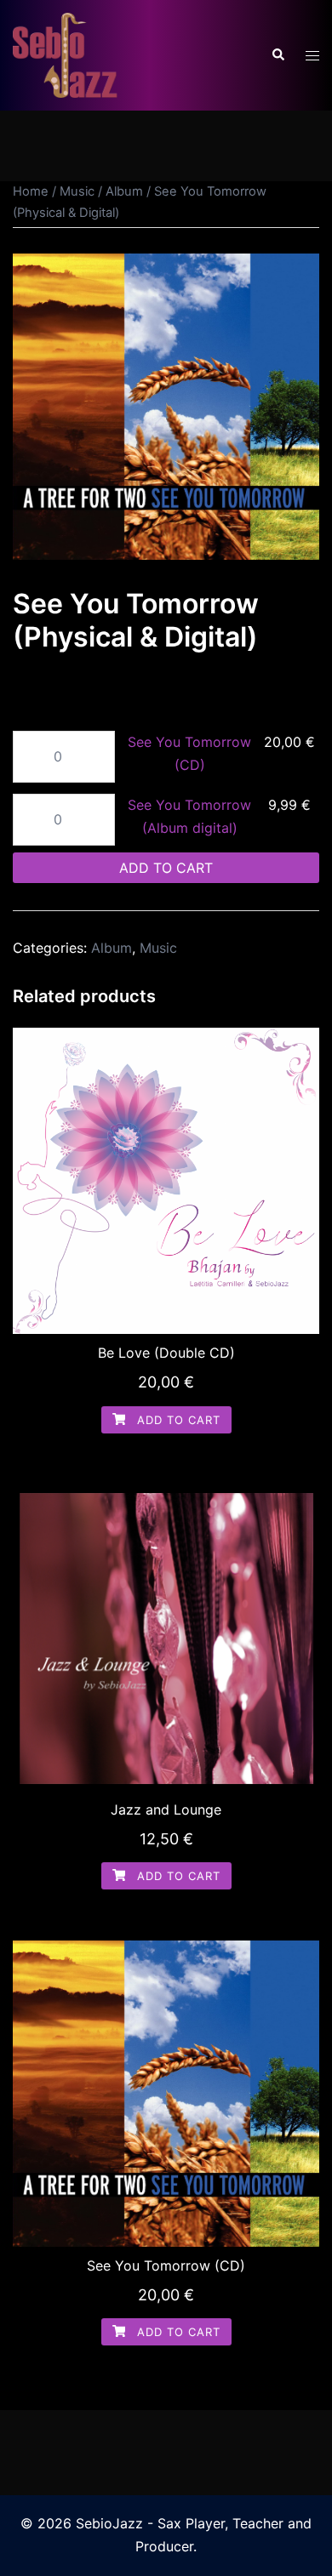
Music (77, 191)
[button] (278, 55)
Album (124, 191)
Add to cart (166, 868)
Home (31, 191)
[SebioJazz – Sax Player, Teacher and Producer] (66, 54)
